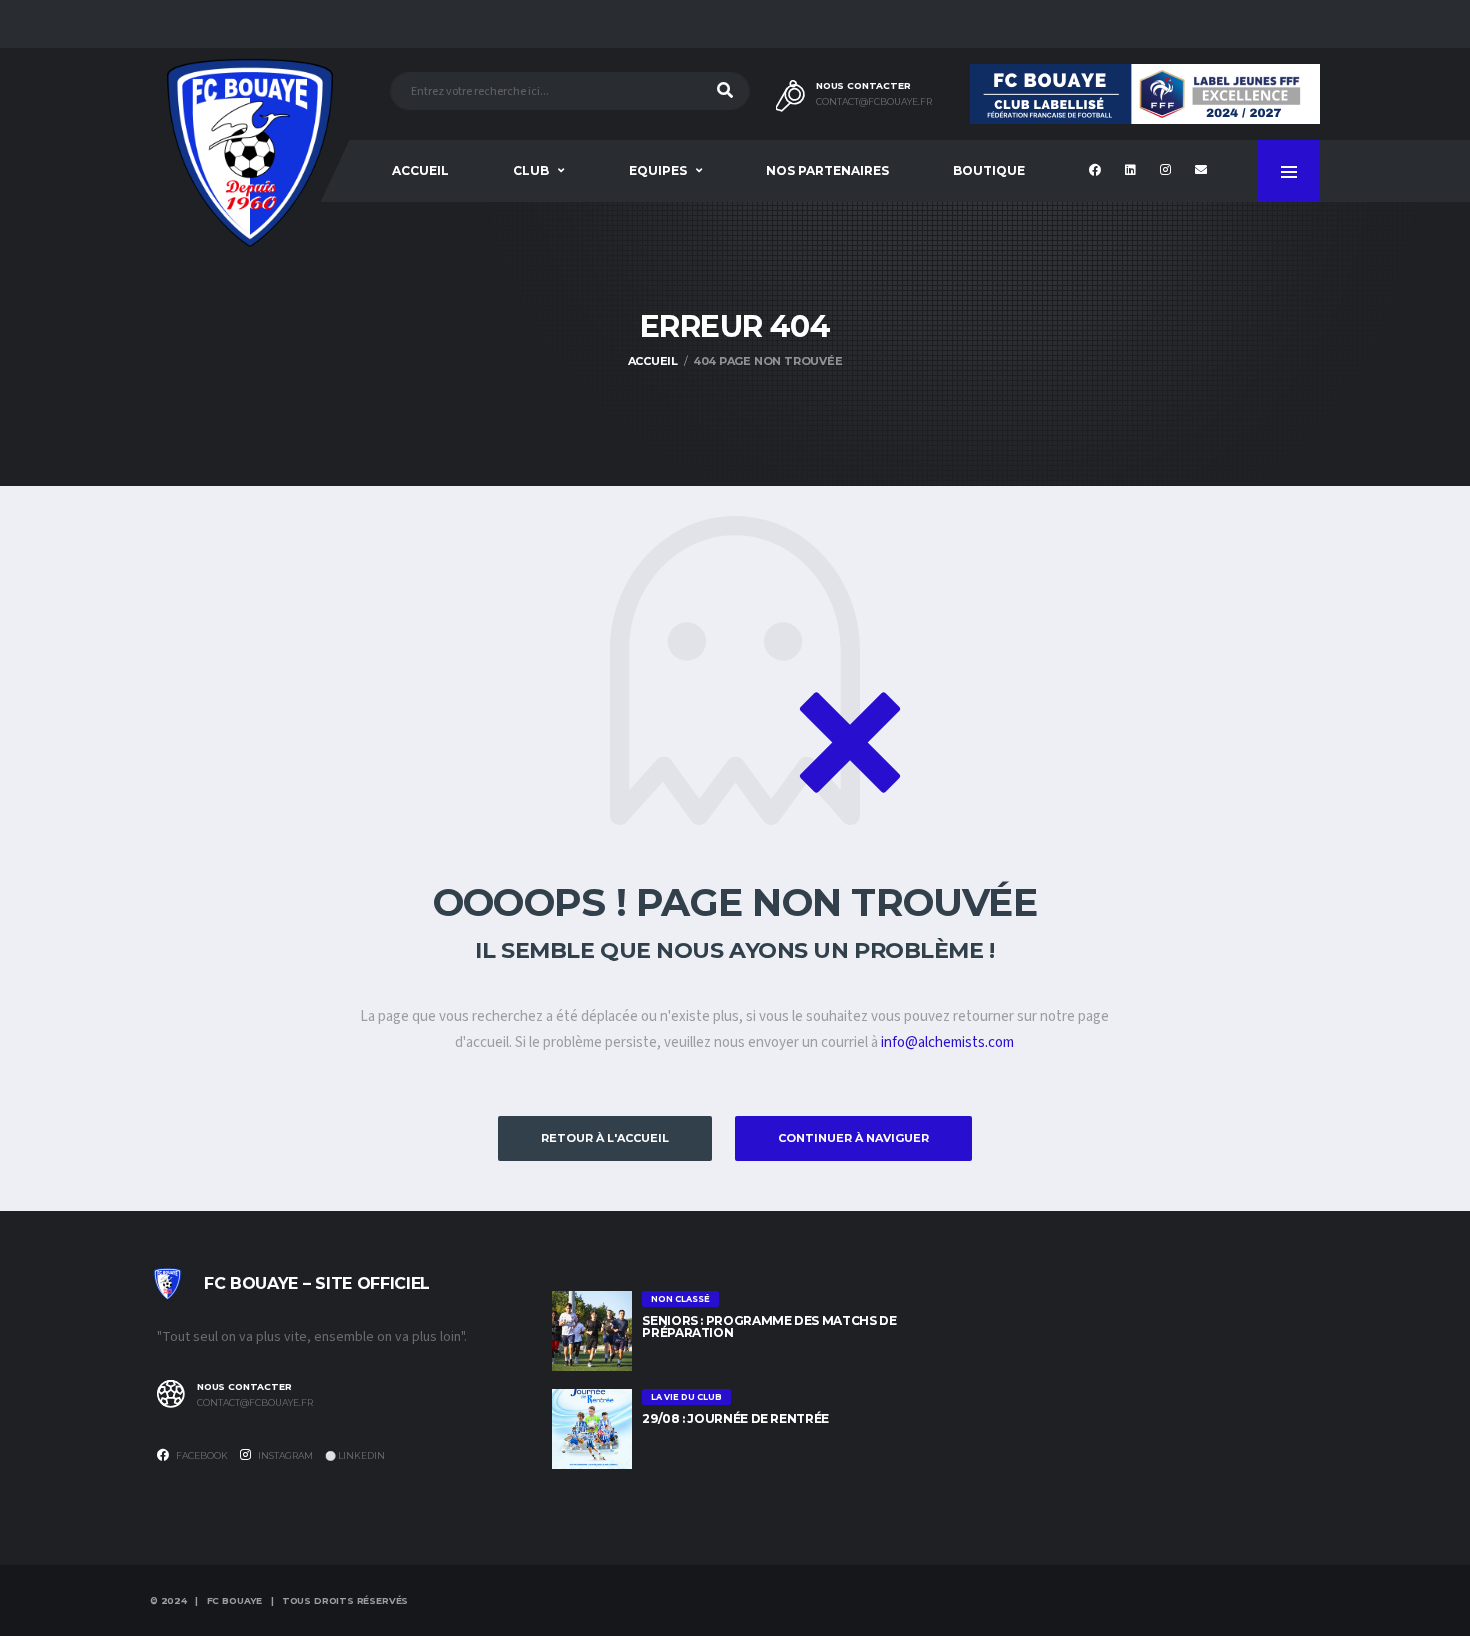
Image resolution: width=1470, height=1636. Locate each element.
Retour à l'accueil (605, 1138)
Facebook (201, 1455)
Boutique (989, 170)
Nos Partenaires (827, 170)
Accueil (420, 170)
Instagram (284, 1455)
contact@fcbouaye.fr (874, 102)
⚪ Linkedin (355, 1455)
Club (531, 170)
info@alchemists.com (947, 1042)
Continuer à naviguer (853, 1138)
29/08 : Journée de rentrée (735, 1418)
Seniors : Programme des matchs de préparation (769, 1326)
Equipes (658, 170)
